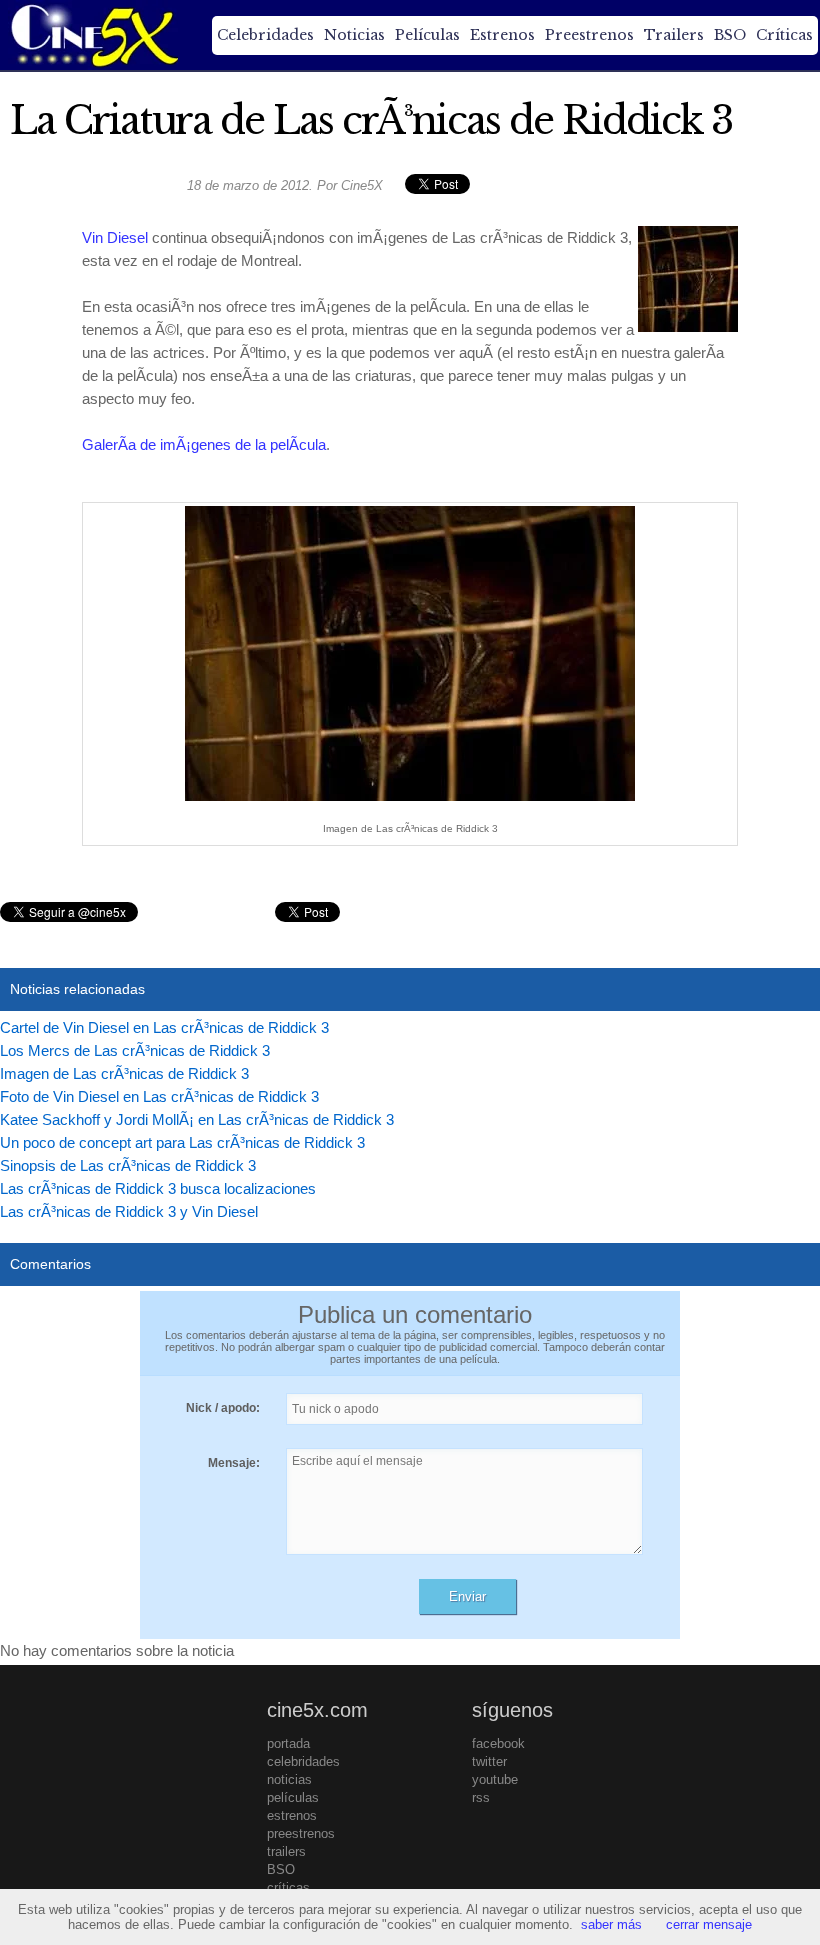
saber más (611, 1924)
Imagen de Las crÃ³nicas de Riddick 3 (124, 1073)
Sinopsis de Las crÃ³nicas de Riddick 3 (128, 1165)
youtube (495, 1779)
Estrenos (502, 35)
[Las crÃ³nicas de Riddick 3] (410, 800)
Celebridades (265, 35)
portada (288, 1743)
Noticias (354, 35)
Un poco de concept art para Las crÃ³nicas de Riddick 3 (182, 1142)
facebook (498, 1743)
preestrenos (301, 1833)
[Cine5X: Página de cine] (93, 35)
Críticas (784, 35)
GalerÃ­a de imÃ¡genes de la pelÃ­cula (204, 444)
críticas (288, 1887)
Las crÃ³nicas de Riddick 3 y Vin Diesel (129, 1211)
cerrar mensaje (709, 1924)
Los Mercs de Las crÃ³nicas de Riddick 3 (135, 1050)
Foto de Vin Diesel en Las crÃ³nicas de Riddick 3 (159, 1096)
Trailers (674, 35)
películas (293, 1797)
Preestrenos (589, 35)
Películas (427, 35)
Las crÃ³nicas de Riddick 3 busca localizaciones (158, 1188)
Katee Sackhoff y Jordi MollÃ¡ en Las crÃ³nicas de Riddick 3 (197, 1119)
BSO (730, 35)
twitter (489, 1761)
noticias (289, 1779)
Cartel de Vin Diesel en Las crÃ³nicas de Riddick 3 (164, 1027)
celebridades (303, 1761)
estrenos (292, 1815)
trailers (286, 1851)
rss (481, 1797)
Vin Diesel (115, 237)
